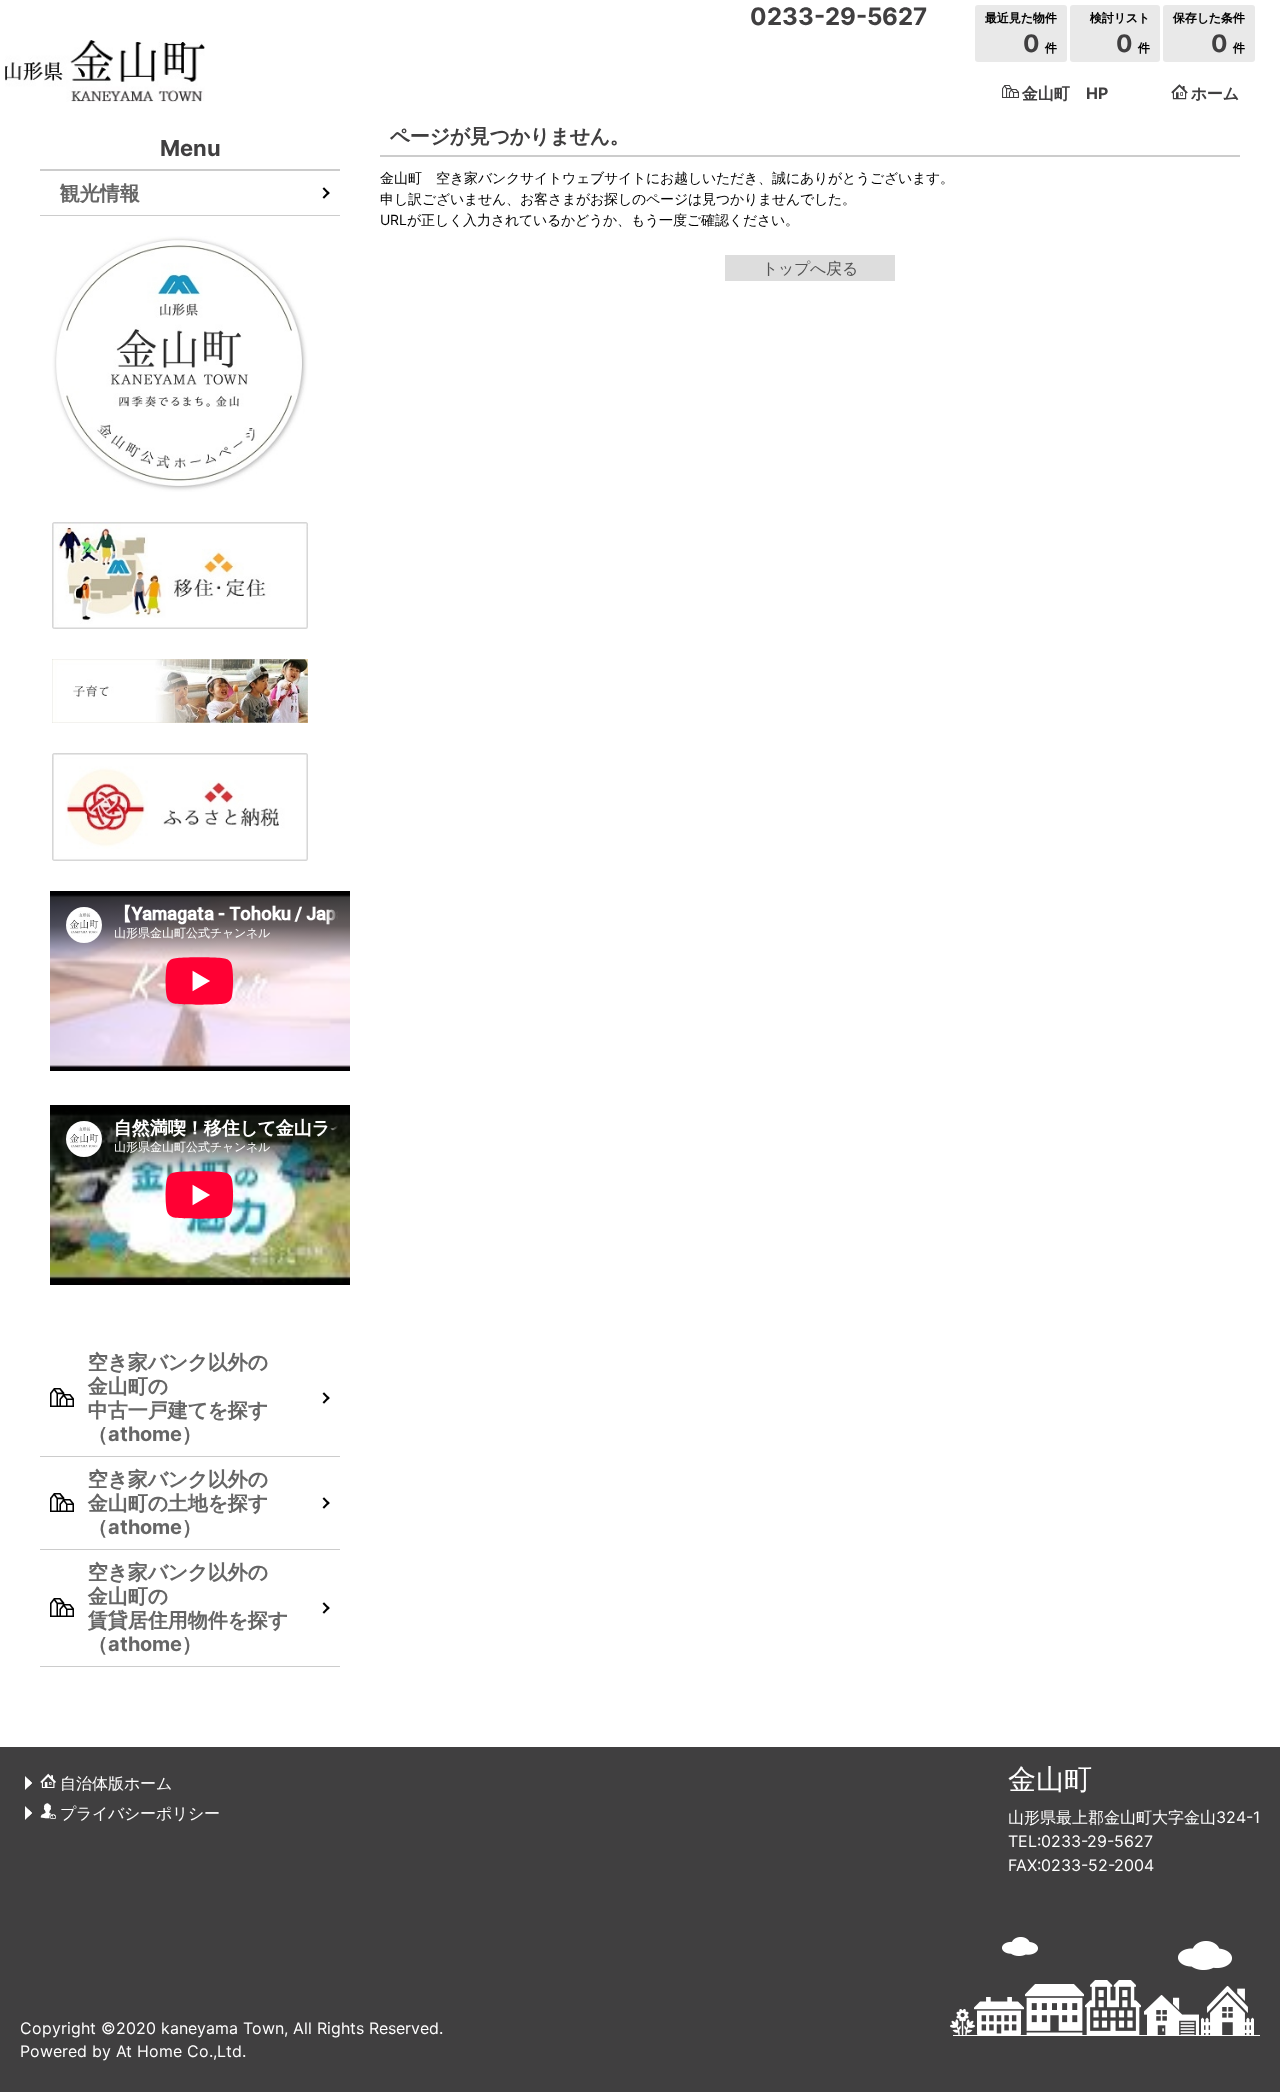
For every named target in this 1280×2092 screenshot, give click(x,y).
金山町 (1050, 1779)
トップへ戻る (810, 268)
